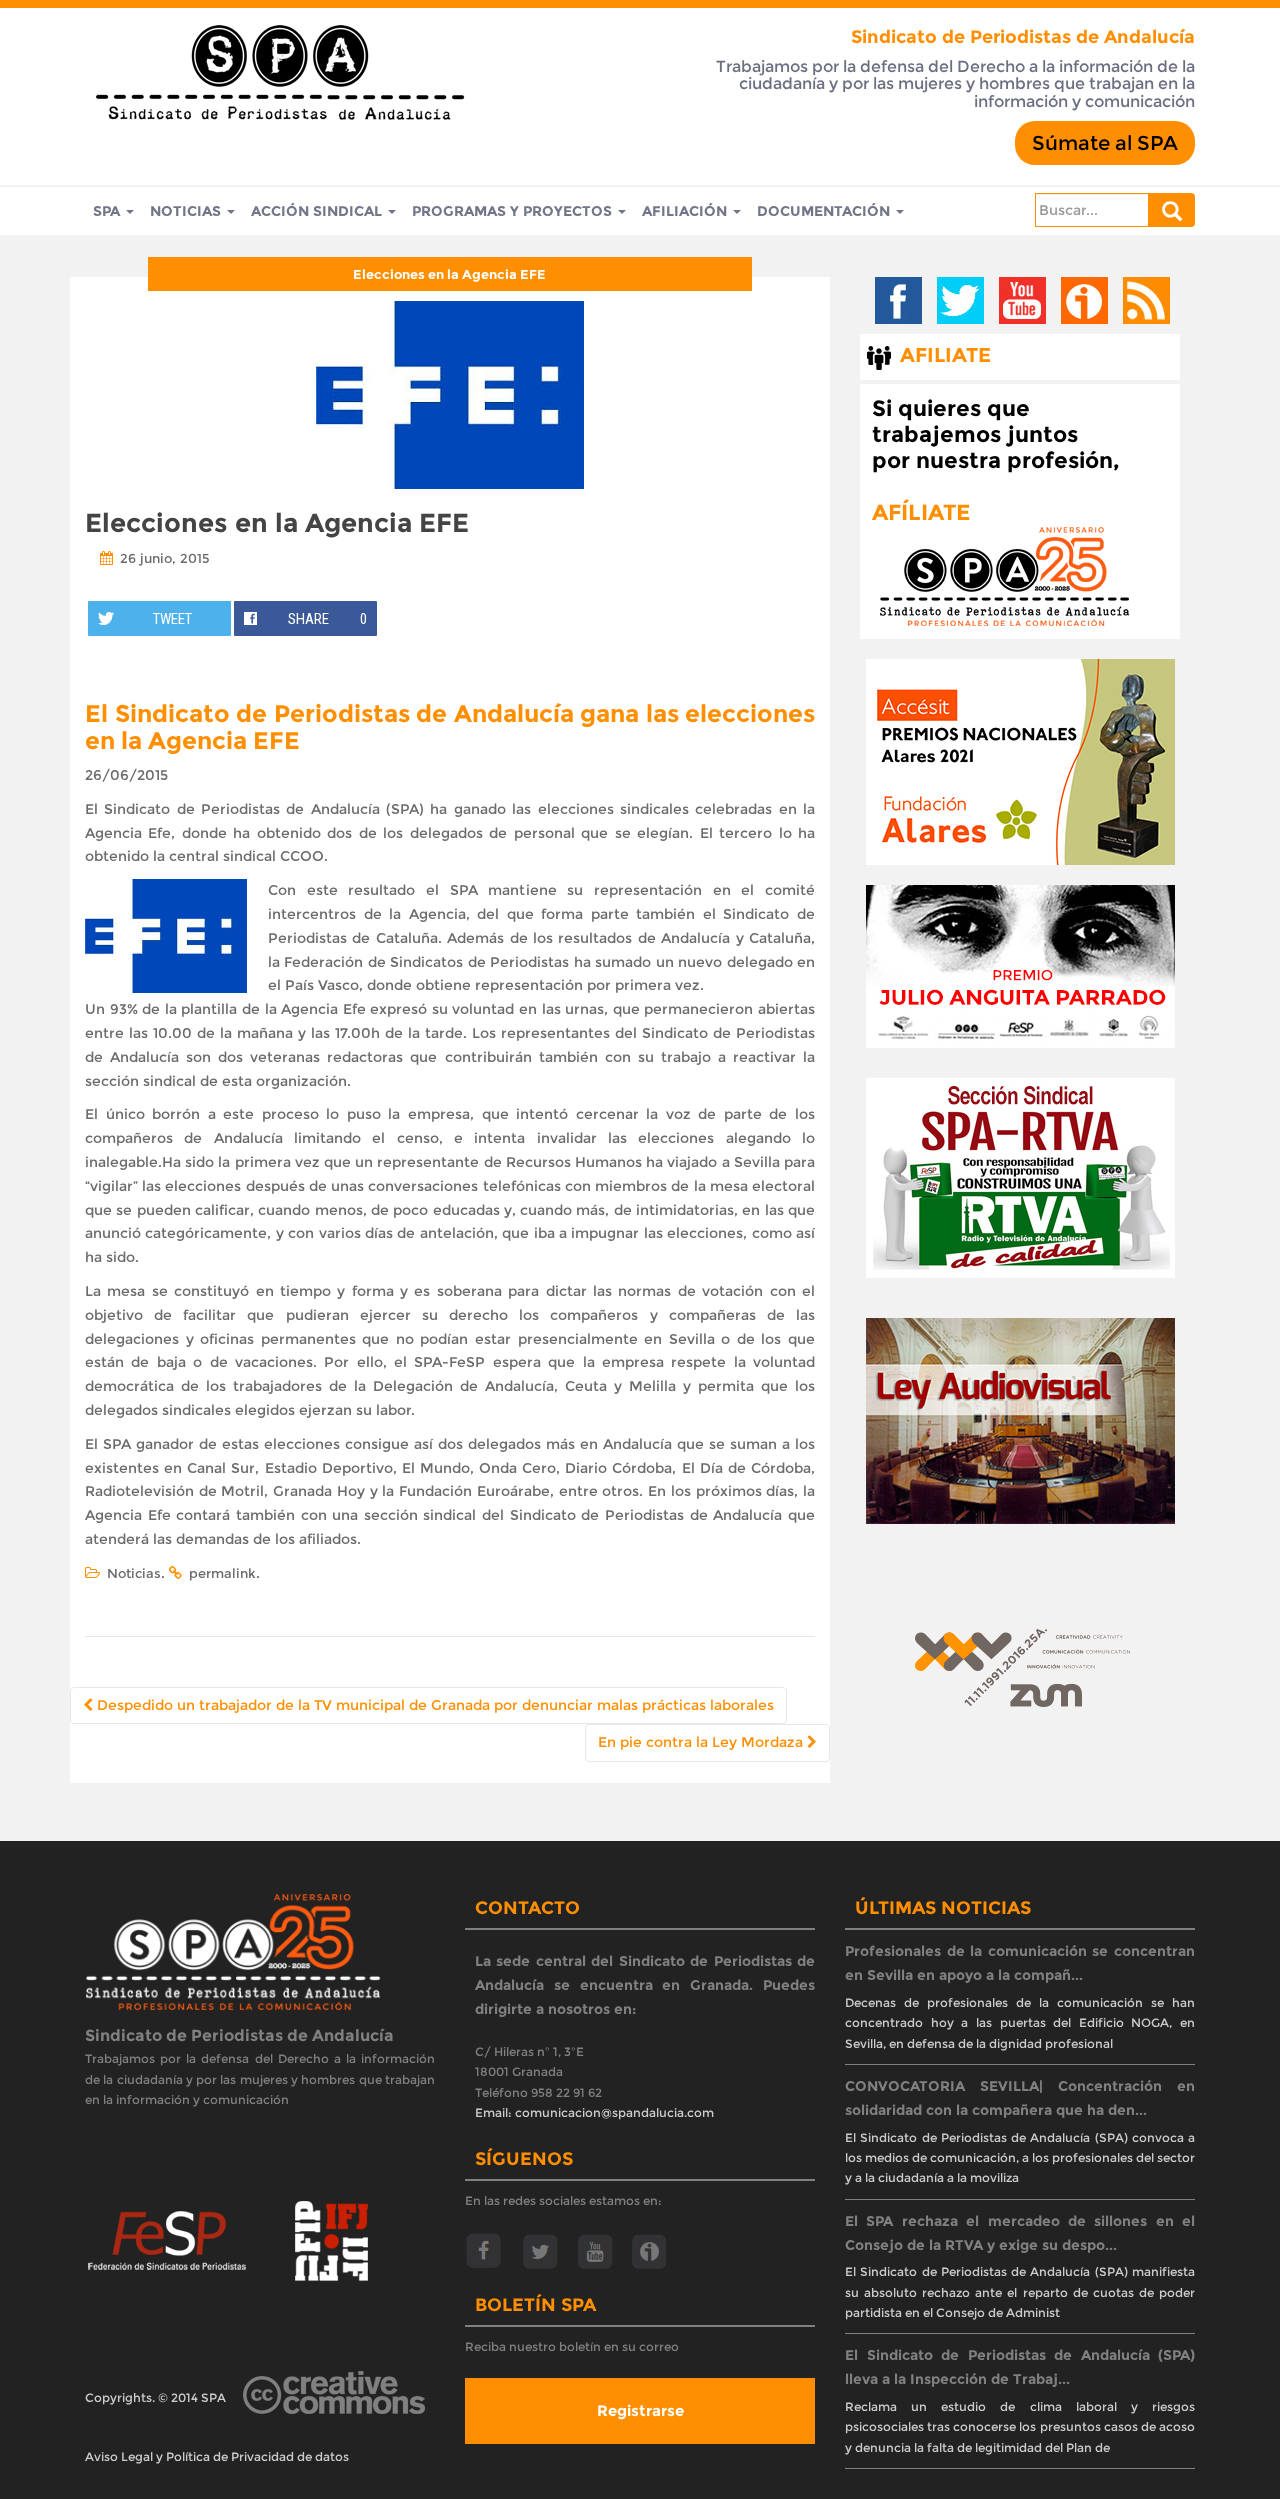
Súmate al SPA (1105, 143)
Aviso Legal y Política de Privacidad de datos (217, 2456)
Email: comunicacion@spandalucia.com (594, 2112)
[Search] (1172, 210)
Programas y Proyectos (514, 211)
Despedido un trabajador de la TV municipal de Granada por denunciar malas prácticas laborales (433, 1705)
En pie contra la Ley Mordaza (702, 1742)
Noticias (187, 211)
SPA (108, 211)
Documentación (825, 211)
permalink (222, 1573)
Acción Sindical (318, 211)
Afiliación (686, 211)
